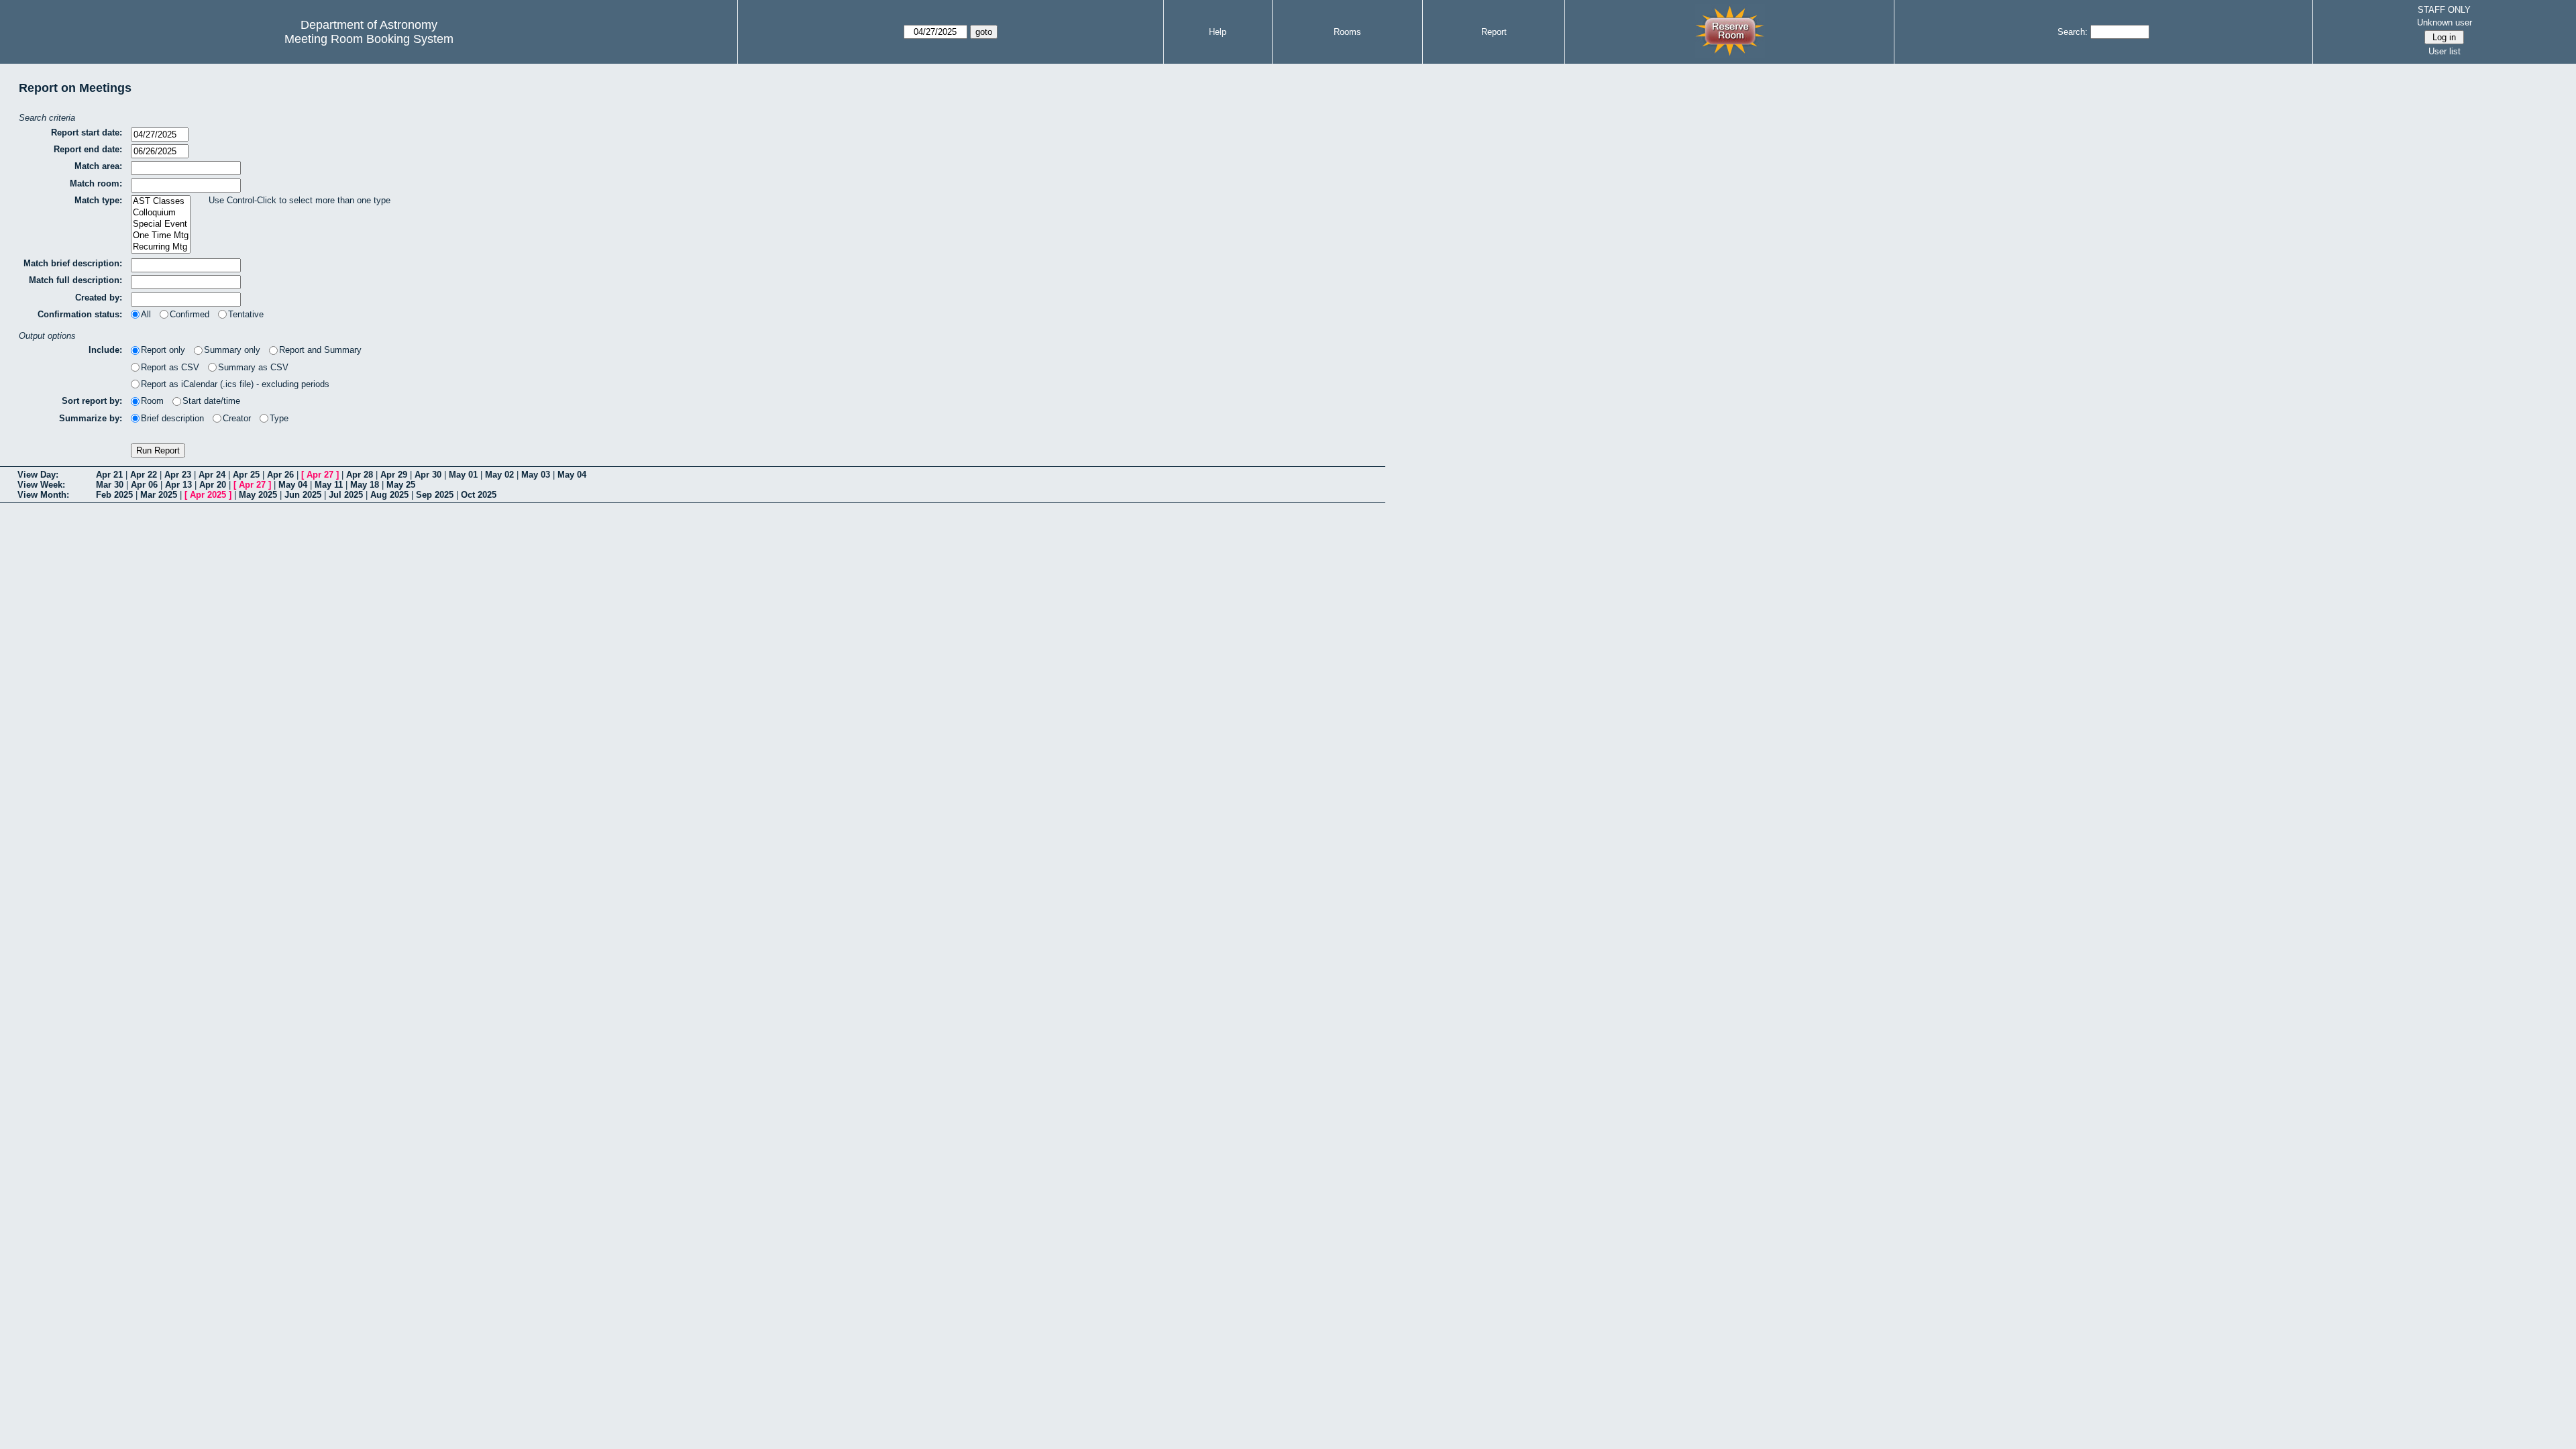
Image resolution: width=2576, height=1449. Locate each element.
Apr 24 (212, 475)
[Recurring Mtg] (161, 247)
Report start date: (87, 132)
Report (1494, 32)
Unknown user (2445, 22)
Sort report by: (92, 401)
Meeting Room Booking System (369, 39)
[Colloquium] (161, 213)
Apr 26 (280, 475)
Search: (2073, 32)
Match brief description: (73, 263)
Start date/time (211, 401)
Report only (163, 350)
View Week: (41, 485)
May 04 (572, 475)
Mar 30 (110, 485)
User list (2445, 51)
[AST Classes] (161, 202)
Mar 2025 (159, 495)
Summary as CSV (253, 367)
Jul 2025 (346, 495)
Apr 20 (213, 485)
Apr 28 (360, 475)
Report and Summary (320, 350)
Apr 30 (428, 475)
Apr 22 (144, 475)
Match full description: (75, 280)
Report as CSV (170, 367)
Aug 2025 (389, 495)
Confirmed (190, 314)
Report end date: (88, 149)
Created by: (99, 298)
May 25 (401, 485)
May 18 (365, 485)
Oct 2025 (479, 495)
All (146, 314)
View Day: (38, 475)
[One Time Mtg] (161, 236)
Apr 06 (144, 485)
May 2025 (258, 495)
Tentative (246, 314)
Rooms (1347, 32)
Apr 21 (109, 475)
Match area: (98, 166)
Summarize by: (91, 418)
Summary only (232, 350)
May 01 (463, 475)
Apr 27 (320, 475)
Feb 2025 (114, 495)
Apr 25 (246, 475)
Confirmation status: (80, 314)
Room (152, 401)
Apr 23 (178, 475)
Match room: (96, 183)
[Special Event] (161, 224)
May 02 (499, 475)
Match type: (98, 200)
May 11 (329, 485)
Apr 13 (178, 485)
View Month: (43, 495)
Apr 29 (394, 475)
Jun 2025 (303, 495)
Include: (105, 350)
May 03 (536, 475)
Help (1218, 32)
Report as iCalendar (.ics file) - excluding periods (235, 384)
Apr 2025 (208, 495)
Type (279, 418)
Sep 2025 (435, 495)
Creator (237, 418)
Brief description (172, 418)
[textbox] (186, 168)
